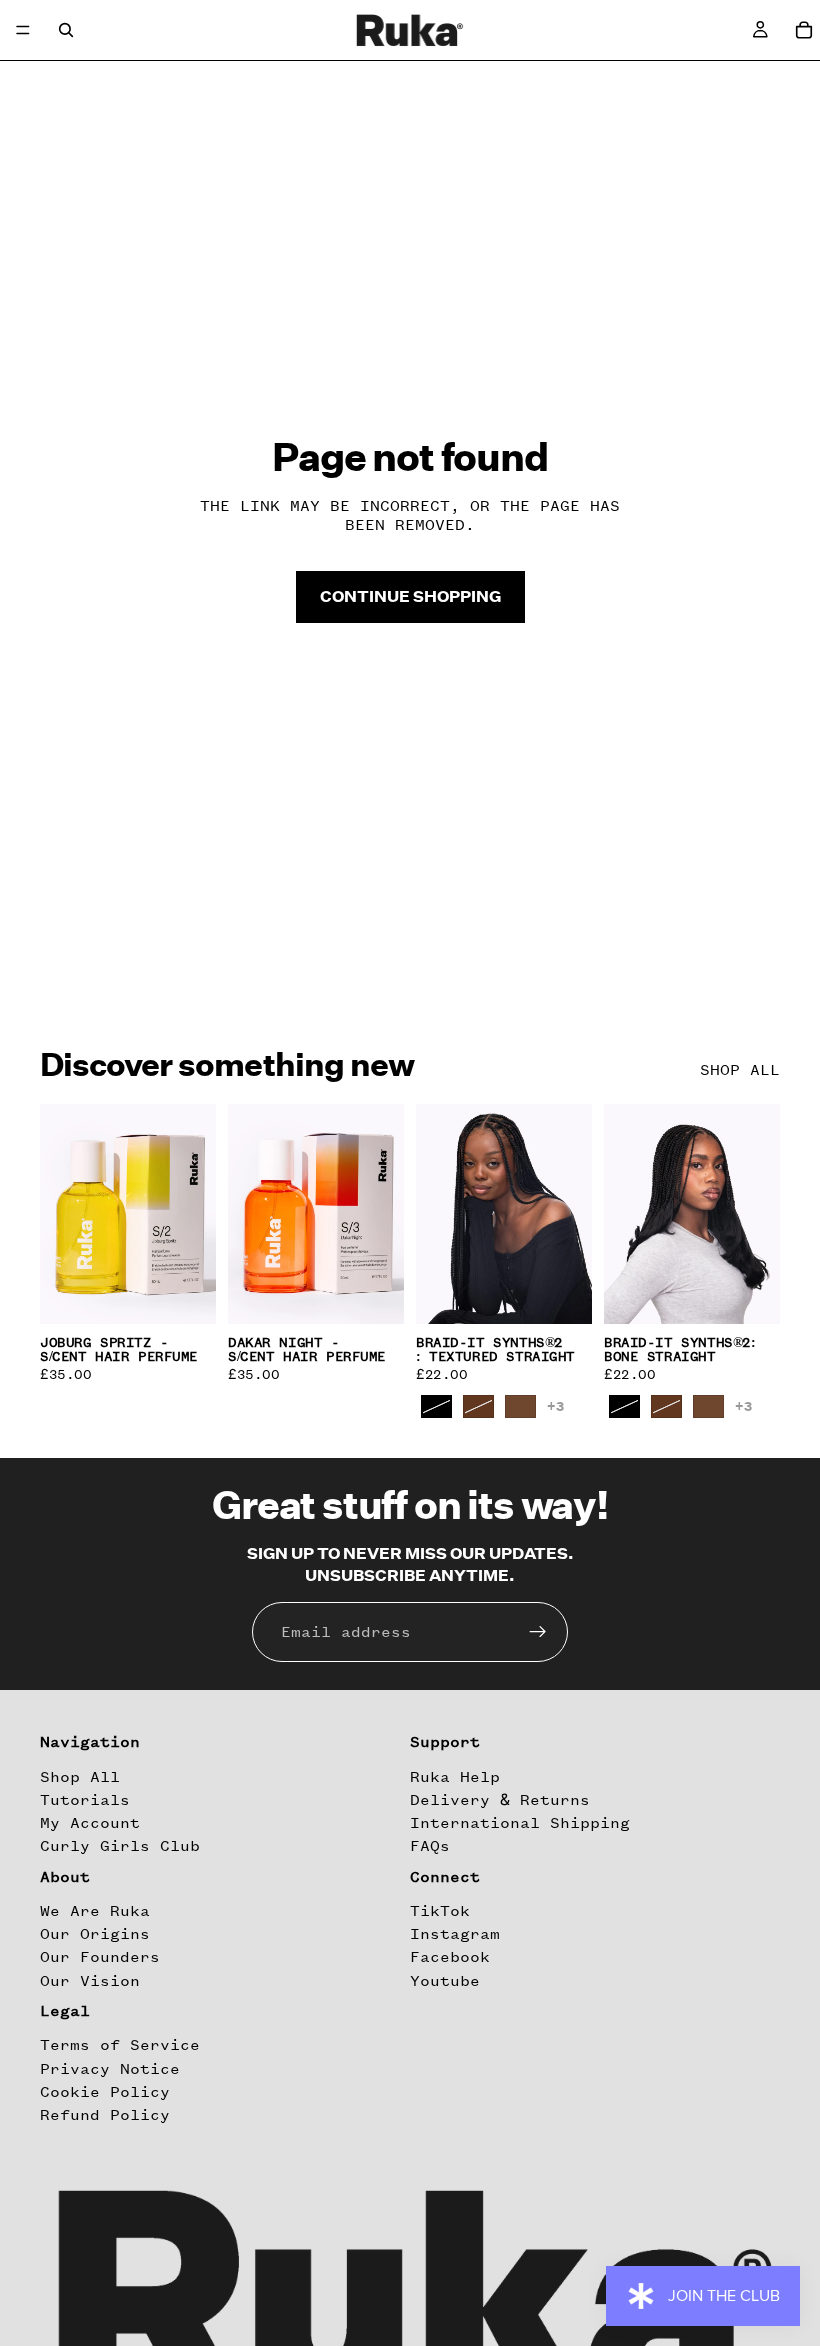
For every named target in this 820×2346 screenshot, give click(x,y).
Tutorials (85, 1800)
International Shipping (520, 1824)
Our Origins (95, 1935)
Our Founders (100, 1958)
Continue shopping (410, 596)
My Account (90, 1824)
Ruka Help (455, 1777)
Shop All (80, 1777)
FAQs (430, 1847)
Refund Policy (105, 2115)
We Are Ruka (95, 1911)
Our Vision (90, 1981)
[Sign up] (538, 1632)
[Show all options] (555, 1406)
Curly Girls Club (120, 1847)
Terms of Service (120, 2046)
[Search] (66, 30)
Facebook (450, 1958)
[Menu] (23, 30)
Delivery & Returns (500, 1800)
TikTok (440, 1911)
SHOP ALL (740, 1070)
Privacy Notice (110, 2069)
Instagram (455, 1935)
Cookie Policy (105, 2092)
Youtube (445, 1981)
